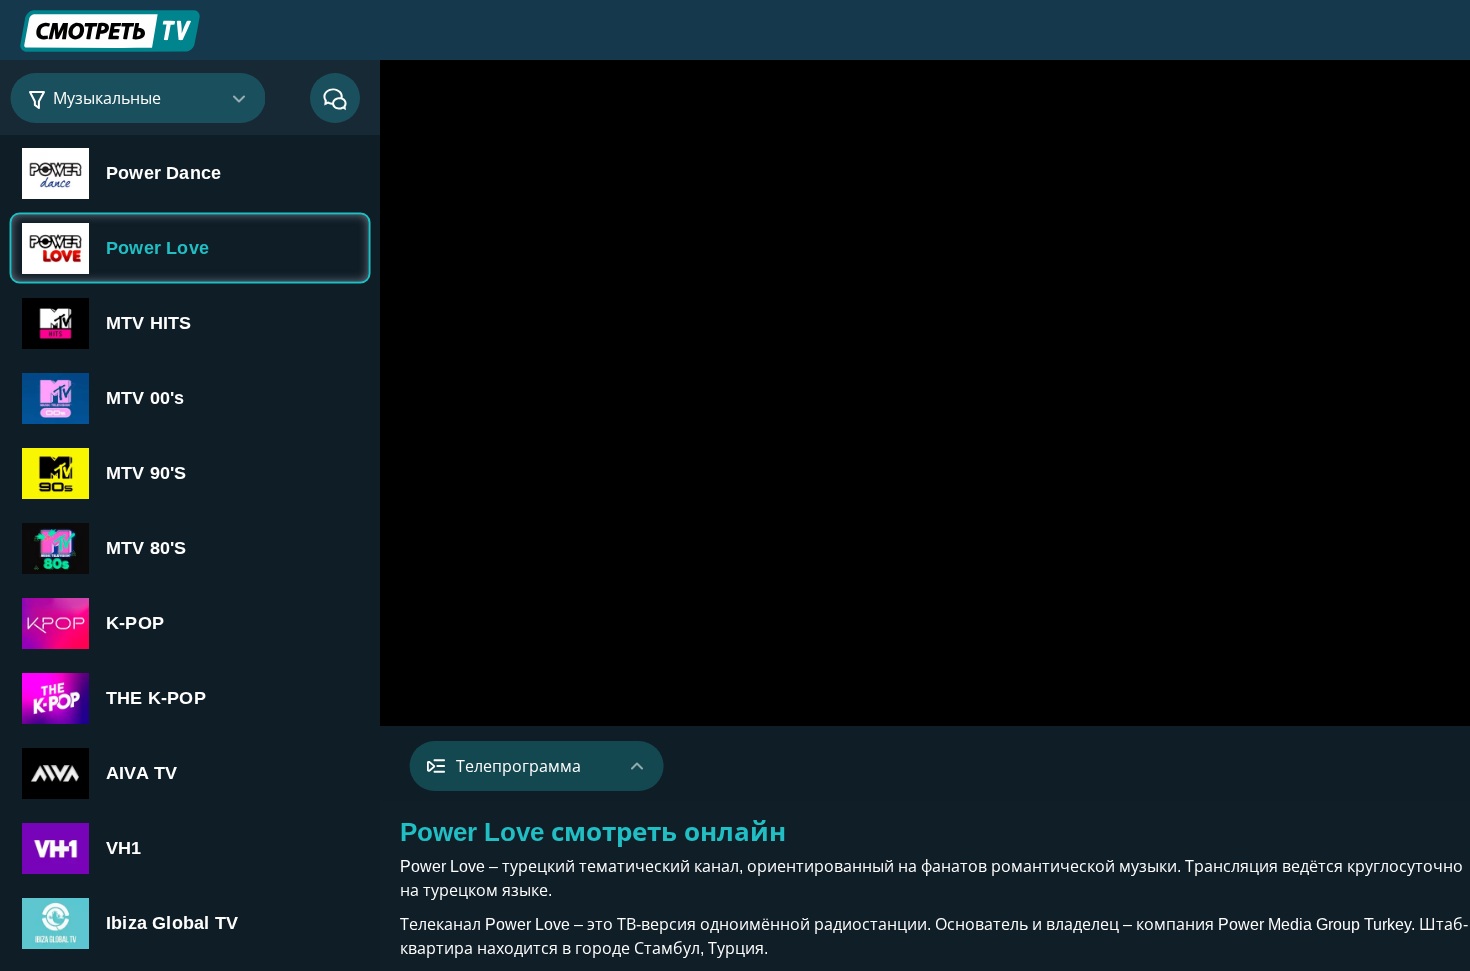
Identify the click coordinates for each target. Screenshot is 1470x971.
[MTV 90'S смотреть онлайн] (190, 472)
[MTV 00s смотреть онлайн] (190, 397)
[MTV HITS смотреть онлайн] (190, 322)
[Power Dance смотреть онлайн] (190, 172)
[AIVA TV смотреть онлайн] (190, 772)
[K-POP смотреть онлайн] (190, 622)
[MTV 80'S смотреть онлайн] (190, 547)
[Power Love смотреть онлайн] (190, 247)
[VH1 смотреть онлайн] (190, 847)
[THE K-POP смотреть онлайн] (190, 697)
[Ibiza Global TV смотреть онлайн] (190, 922)
